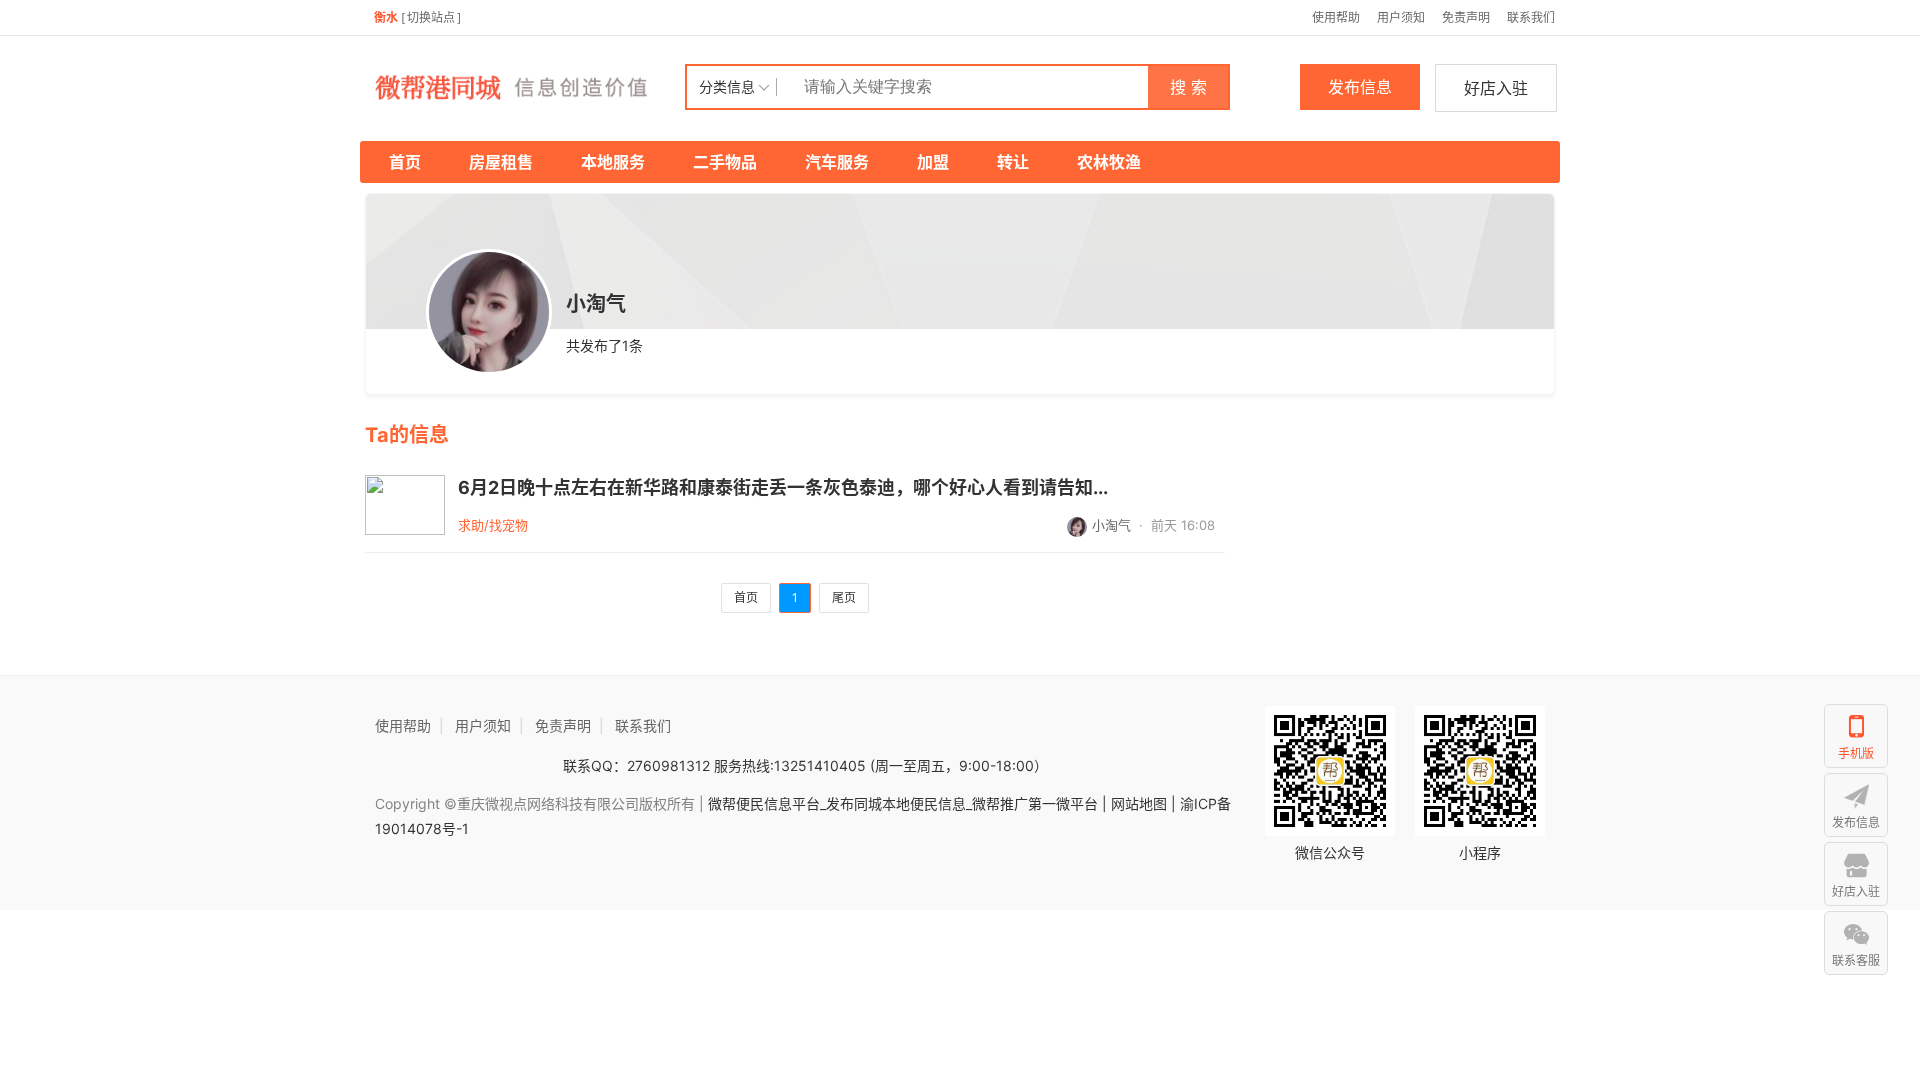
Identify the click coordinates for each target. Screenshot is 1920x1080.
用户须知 (1401, 17)
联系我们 (1531, 17)
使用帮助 (1336, 17)
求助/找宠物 (493, 525)
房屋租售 (501, 162)
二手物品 (725, 162)
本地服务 (613, 162)
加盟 (933, 162)
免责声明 (1466, 17)
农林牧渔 (1109, 162)
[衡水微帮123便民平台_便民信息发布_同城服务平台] (525, 87)
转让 (1013, 162)
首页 (405, 162)
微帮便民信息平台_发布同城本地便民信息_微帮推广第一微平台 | (905, 803)
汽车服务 (837, 162)
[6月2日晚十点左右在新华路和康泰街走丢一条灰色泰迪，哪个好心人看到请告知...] (405, 505)
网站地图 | (1143, 803)
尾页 (844, 597)
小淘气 (1111, 525)
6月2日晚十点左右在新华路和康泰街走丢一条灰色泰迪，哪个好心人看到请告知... (783, 488)
